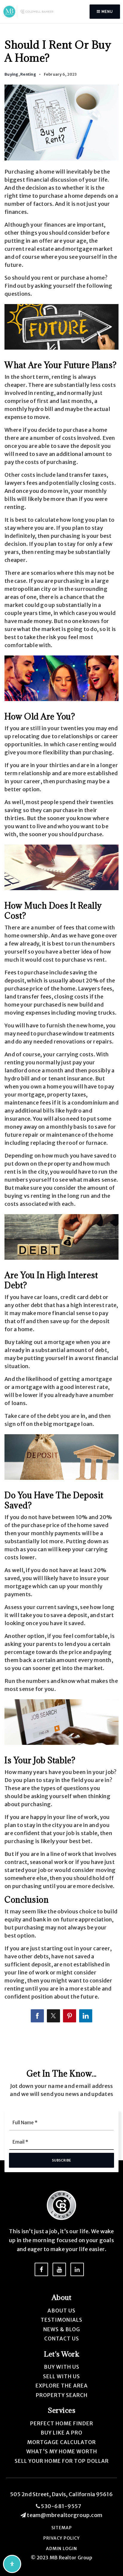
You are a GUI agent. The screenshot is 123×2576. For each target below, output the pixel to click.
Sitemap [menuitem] (62, 2528)
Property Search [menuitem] (62, 2395)
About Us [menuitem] (61, 2311)
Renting (28, 74)
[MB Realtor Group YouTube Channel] (59, 2269)
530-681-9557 (61, 2506)
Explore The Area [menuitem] (62, 2386)
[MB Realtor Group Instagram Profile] (77, 2269)
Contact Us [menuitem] (62, 2339)
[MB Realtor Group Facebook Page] (41, 2269)
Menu (107, 11)
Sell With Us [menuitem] (61, 2376)
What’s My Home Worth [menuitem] (62, 2452)
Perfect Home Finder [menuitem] (62, 2424)
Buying (11, 74)
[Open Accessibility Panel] (12, 2564)
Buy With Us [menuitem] (62, 2367)
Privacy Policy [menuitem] (61, 2538)
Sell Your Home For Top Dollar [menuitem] (62, 2461)
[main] (61, 1027)
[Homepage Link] (29, 11)
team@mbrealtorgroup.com (65, 2515)
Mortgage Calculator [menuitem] (61, 2442)
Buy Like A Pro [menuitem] (61, 2433)
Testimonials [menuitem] (61, 2320)
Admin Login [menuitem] (61, 2549)
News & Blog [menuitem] (62, 2329)
